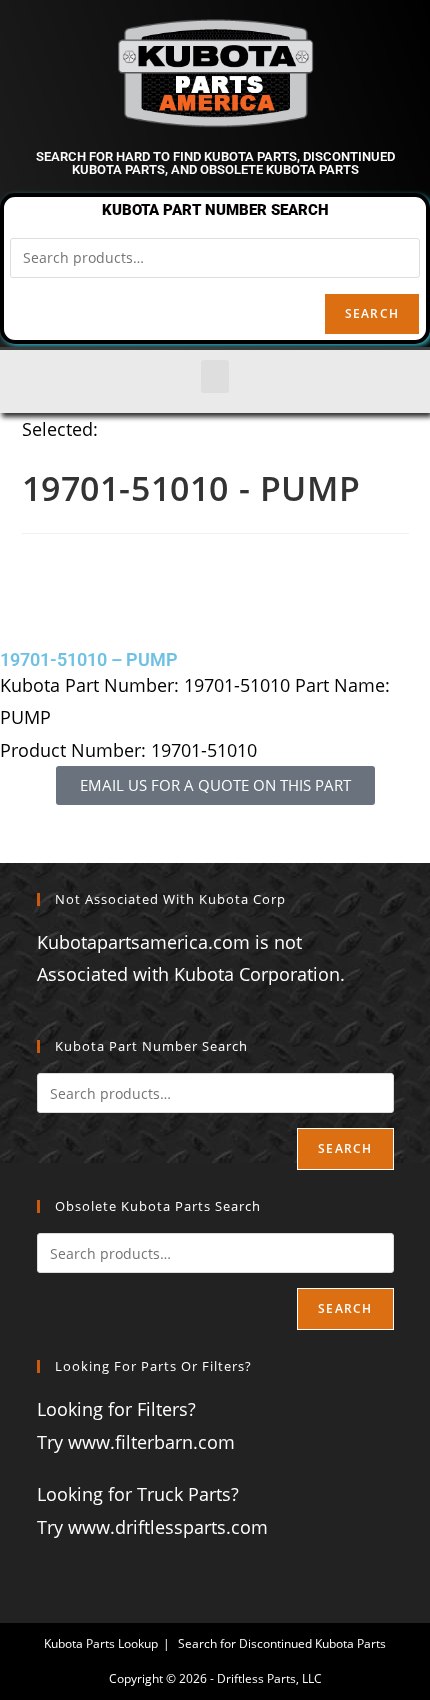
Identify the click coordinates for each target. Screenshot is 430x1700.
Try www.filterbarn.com (136, 1442)
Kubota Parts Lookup (101, 1643)
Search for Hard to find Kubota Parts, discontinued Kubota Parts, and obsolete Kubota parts (215, 163)
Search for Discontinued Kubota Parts (282, 1643)
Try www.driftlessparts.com (152, 1527)
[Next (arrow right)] (395, 850)
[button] (215, 376)
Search (372, 313)
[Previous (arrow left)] (35, 850)
